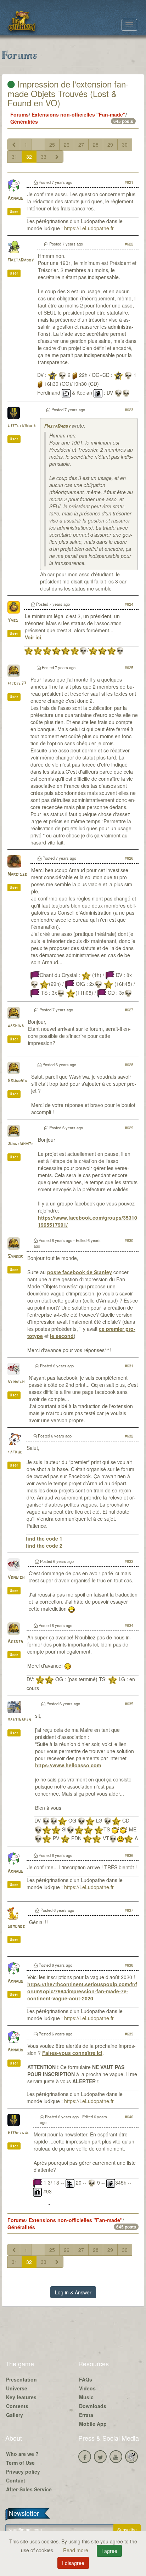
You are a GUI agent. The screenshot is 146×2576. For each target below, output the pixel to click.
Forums (19, 114)
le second (62, 1336)
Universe (17, 2388)
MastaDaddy (21, 260)
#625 (129, 667)
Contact (16, 2480)
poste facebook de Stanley (80, 1272)
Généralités (24, 122)
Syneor (15, 1257)
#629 (129, 1128)
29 (110, 145)
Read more (76, 2550)
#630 (129, 1240)
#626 (129, 858)
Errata (86, 2415)
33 (44, 157)
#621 (129, 182)
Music (86, 2397)
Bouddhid (17, 1081)
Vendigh (16, 1382)
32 (29, 157)
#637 (129, 1910)
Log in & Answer (73, 2292)
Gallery (15, 2415)
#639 (129, 2034)
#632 (129, 1436)
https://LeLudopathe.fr (89, 228)
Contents (17, 2406)
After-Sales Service (29, 2489)
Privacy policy (23, 2472)
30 (125, 145)
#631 (129, 1366)
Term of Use (20, 2463)
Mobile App (93, 2424)
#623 (129, 409)
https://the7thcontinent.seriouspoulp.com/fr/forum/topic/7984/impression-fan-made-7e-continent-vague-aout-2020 (82, 1991)
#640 (129, 2117)
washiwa (16, 1026)
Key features (21, 2397)
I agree (109, 2551)
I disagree (73, 2563)
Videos (87, 2388)
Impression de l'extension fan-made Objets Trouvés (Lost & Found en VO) (68, 93)
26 (67, 145)
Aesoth (15, 1642)
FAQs (86, 2379)
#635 (129, 1704)
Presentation (21, 2379)
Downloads (93, 2406)
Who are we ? (22, 2454)
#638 (129, 1965)
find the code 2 (44, 1546)
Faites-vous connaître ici (72, 2053)
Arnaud (15, 199)
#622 (129, 244)
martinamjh (19, 1720)
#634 (129, 1625)
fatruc (15, 1452)
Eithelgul (18, 2133)
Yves (13, 620)
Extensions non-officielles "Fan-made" (78, 114)
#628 (129, 1064)
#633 (129, 1561)
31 (15, 157)
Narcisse (17, 874)
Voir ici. (34, 637)
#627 (129, 1010)
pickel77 (17, 684)
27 (81, 145)
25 (52, 145)
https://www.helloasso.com (68, 1765)
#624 (129, 604)
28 (96, 145)
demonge (16, 1927)
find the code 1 (44, 1538)
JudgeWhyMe (21, 1144)
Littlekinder (22, 426)
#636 (129, 1855)
